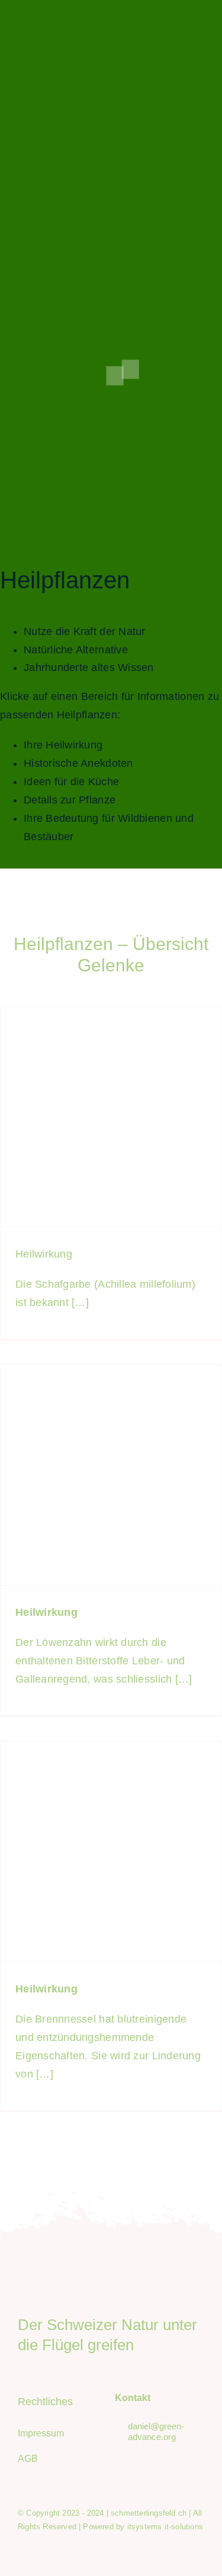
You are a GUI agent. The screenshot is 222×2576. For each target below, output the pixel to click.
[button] (131, 369)
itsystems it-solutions (165, 2527)
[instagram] (179, 26)
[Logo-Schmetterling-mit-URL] (79, 20)
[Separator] (111, 2289)
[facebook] (159, 26)
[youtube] (200, 26)
